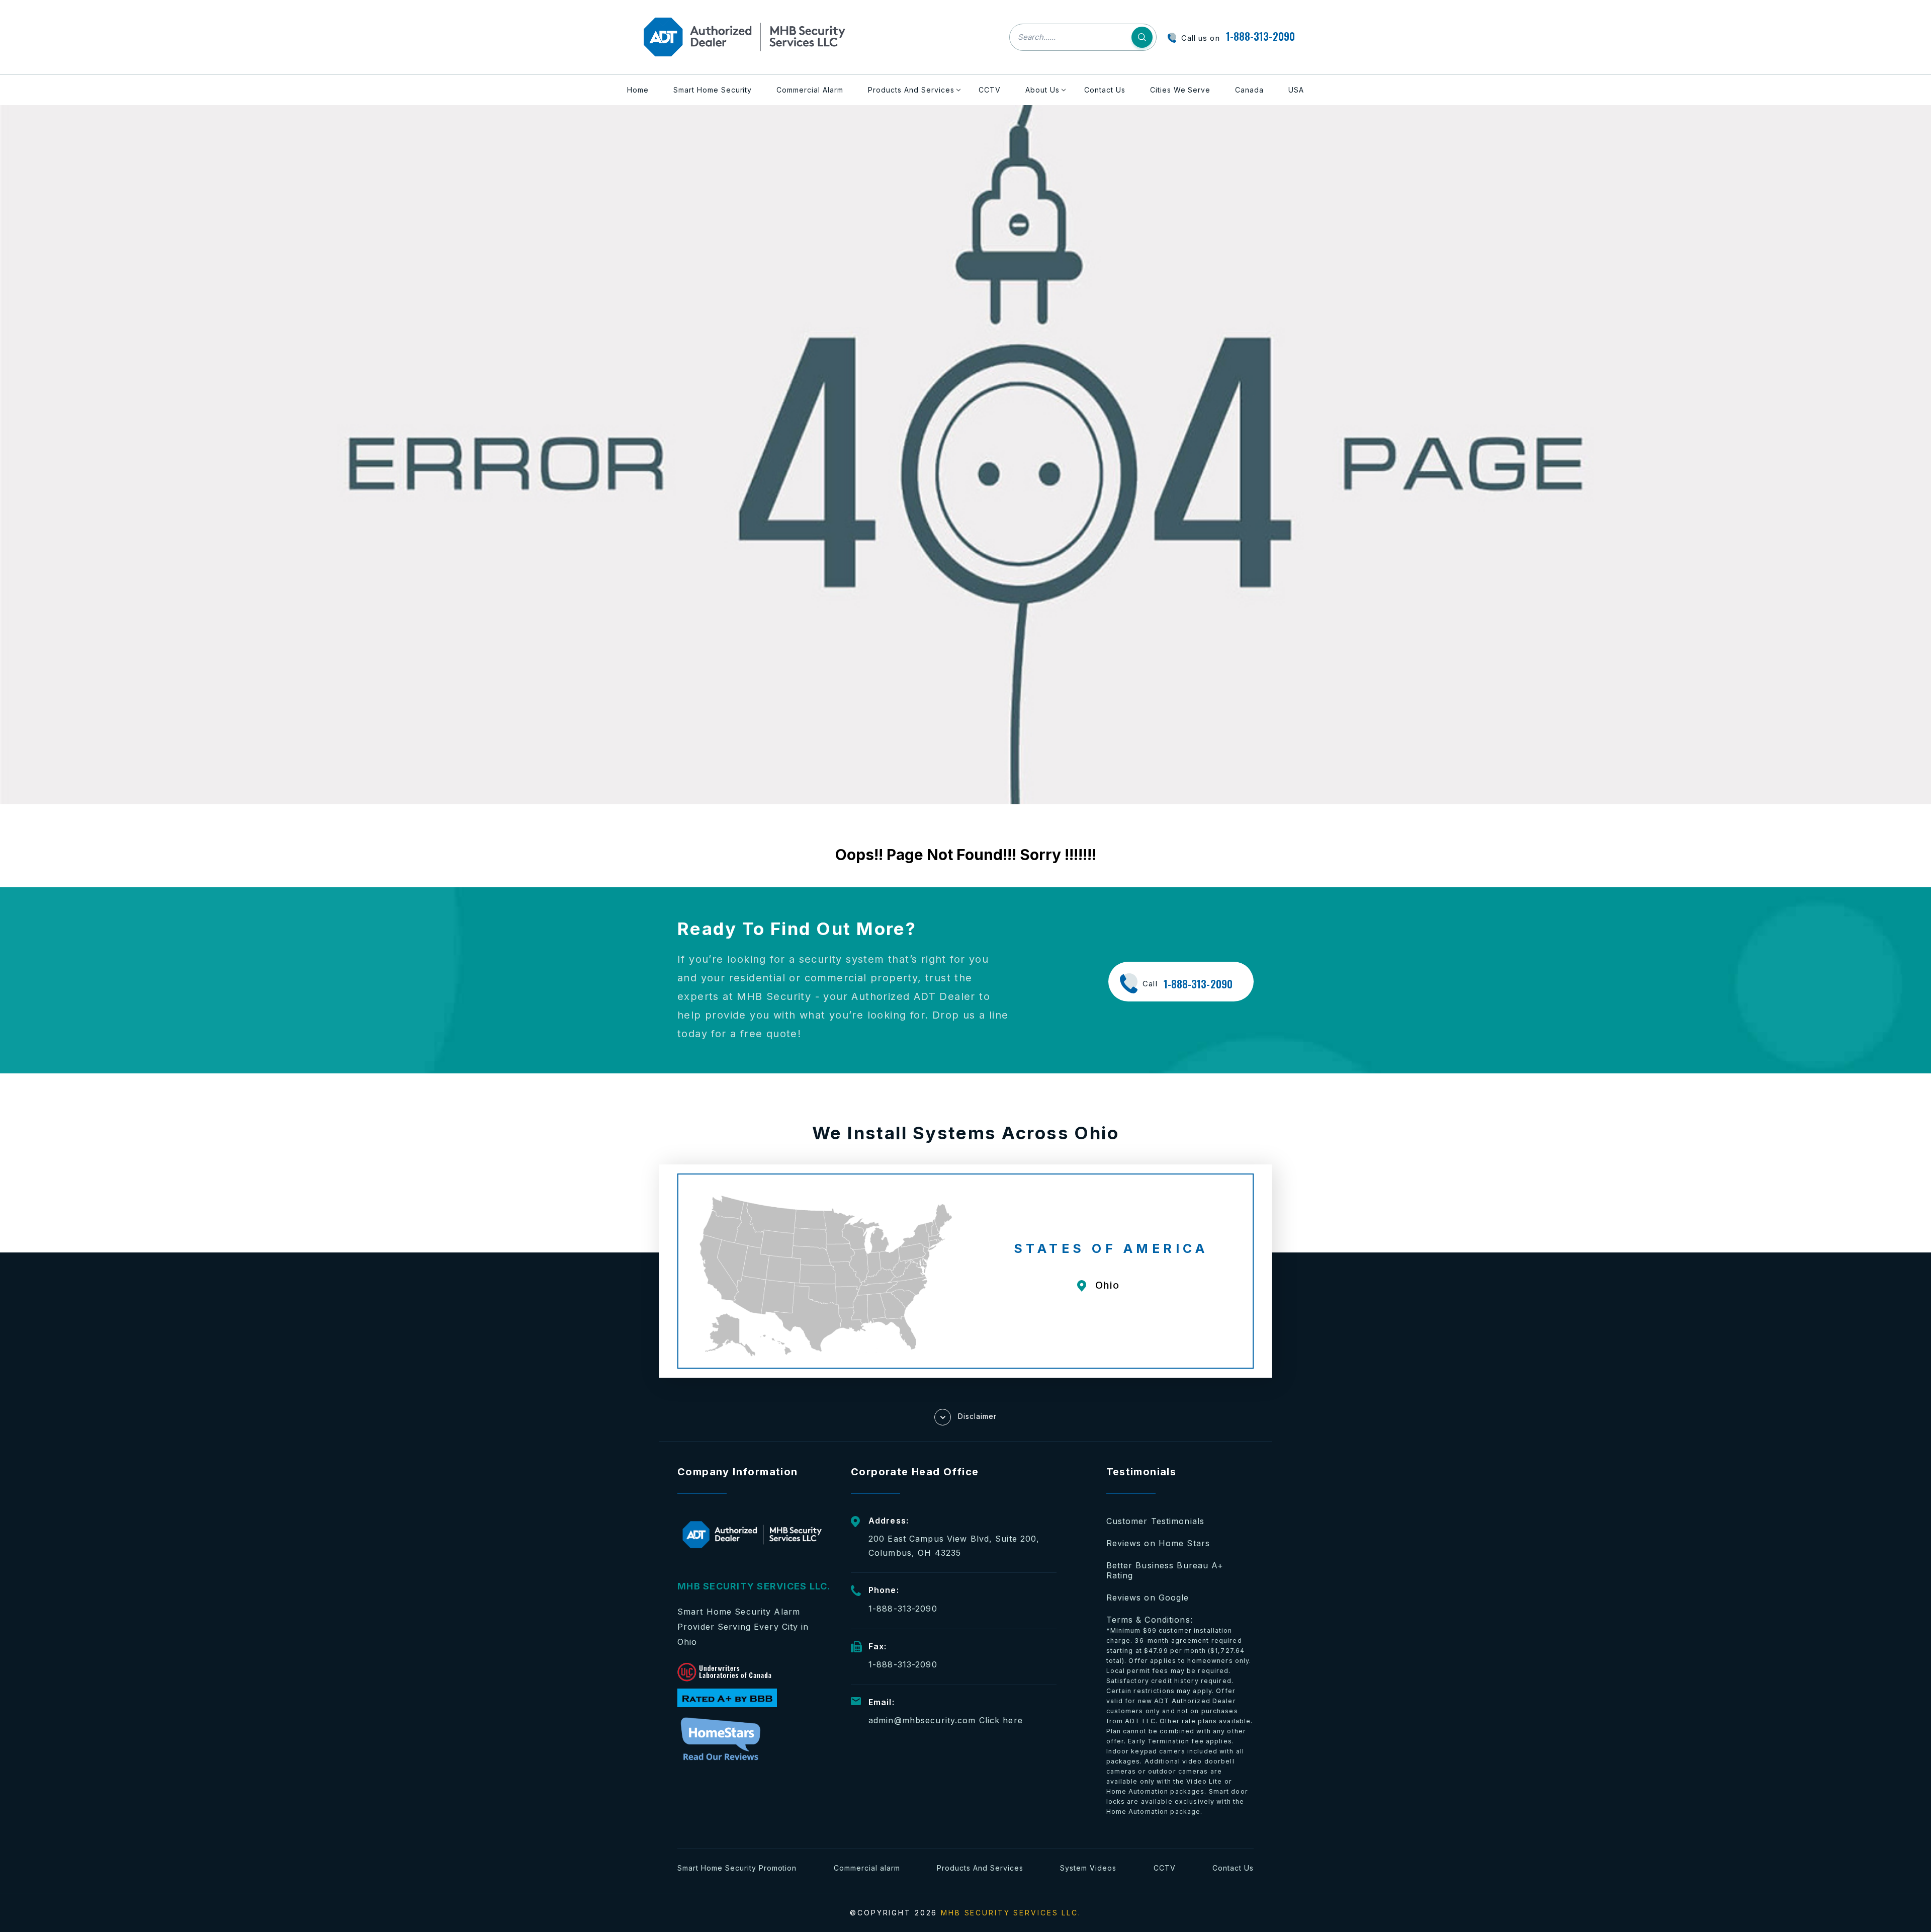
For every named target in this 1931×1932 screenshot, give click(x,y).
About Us (1042, 90)
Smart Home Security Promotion (737, 1868)
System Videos (1088, 1868)
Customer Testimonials (1156, 1521)
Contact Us (1105, 90)
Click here (1001, 1720)
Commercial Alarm (810, 90)
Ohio (1108, 1285)
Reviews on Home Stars (1158, 1543)
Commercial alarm (867, 1868)
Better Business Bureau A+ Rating (1165, 1570)
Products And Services (911, 90)
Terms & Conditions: (1180, 1715)
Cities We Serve (1180, 90)
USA (1296, 90)
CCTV (990, 90)
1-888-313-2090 (1260, 36)
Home (638, 90)
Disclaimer (977, 1416)
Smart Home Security (713, 90)
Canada (1249, 90)
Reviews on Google (1148, 1598)
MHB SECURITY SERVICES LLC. (1011, 1913)
